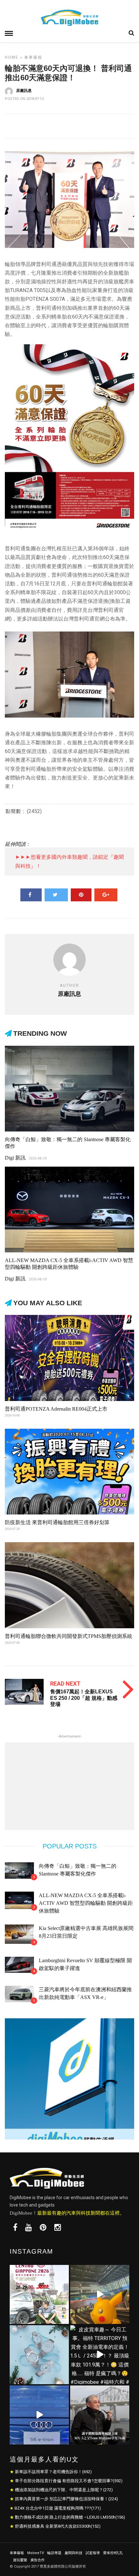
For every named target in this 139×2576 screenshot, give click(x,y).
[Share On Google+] (106, 895)
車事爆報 (33, 57)
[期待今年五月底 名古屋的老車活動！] (39, 2294)
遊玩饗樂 (20, 2560)
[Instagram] (58, 2228)
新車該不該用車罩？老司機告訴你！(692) (53, 2472)
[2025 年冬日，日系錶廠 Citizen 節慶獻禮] (39, 2355)
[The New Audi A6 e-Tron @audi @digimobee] (39, 2415)
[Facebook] (15, 2228)
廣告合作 (37, 2560)
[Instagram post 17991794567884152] (100, 2294)
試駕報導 (93, 2553)
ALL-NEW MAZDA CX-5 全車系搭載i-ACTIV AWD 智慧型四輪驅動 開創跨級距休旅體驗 (86, 1903)
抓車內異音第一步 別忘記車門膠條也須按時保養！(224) (66, 2499)
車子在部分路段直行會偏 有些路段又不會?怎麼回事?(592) (69, 2481)
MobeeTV (36, 2553)
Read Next (65, 1684)
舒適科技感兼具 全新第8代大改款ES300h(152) (58, 2526)
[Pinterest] (43, 2228)
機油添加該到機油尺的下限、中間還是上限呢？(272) (64, 2490)
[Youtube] (29, 2228)
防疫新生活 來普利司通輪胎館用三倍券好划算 (57, 1522)
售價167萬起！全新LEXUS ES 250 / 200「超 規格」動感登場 (84, 1698)
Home (12, 57)
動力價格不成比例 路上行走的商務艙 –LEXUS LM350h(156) (70, 2517)
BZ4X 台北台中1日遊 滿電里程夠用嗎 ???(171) (58, 2508)
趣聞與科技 (74, 2553)
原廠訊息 (24, 91)
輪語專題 (54, 2553)
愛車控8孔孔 (113, 2553)
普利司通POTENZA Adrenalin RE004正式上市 (56, 1409)
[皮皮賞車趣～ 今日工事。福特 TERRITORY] (100, 2355)
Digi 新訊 (15, 1158)
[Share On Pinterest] (81, 895)
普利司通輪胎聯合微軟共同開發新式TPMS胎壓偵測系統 (69, 1636)
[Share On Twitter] (56, 895)
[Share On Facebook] (31, 895)
